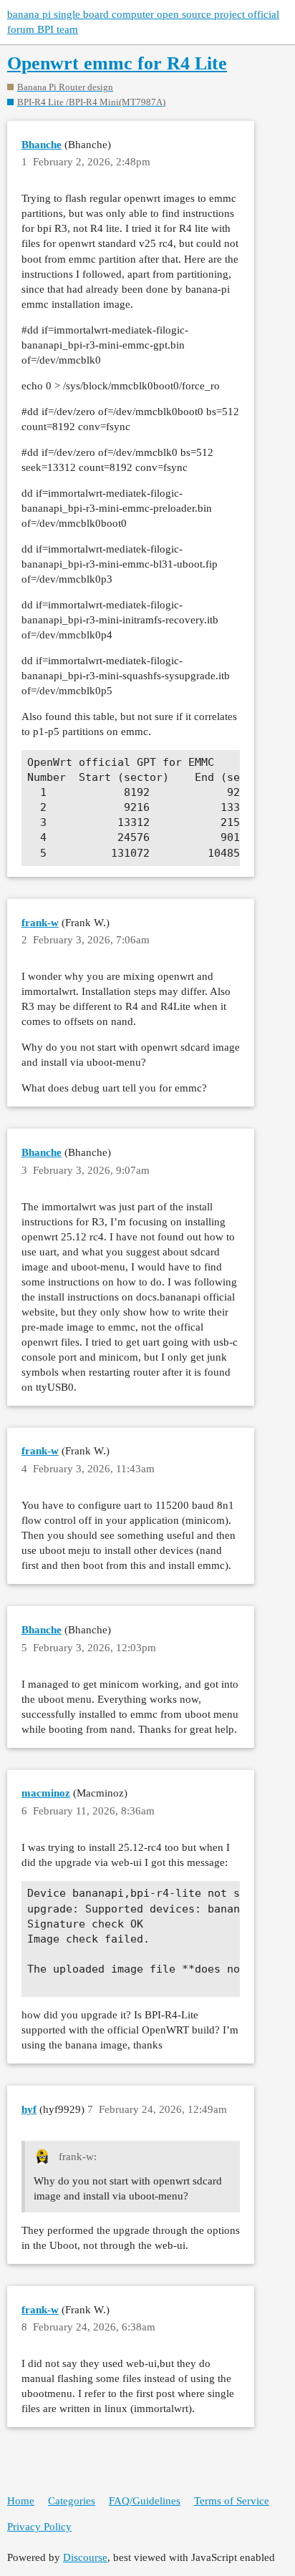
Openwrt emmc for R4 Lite (117, 63)
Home (21, 2501)
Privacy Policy (39, 2527)
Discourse (85, 2557)
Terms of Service (232, 2501)
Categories (72, 2501)
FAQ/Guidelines (145, 2501)
